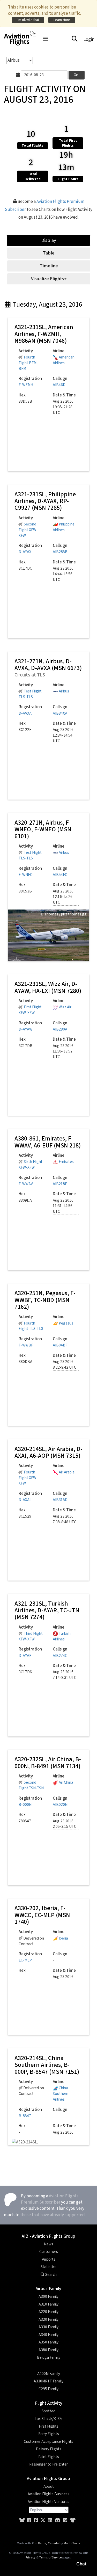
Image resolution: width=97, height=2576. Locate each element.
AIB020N (60, 1805)
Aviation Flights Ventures (48, 2502)
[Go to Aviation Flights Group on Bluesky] (22, 2520)
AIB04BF (60, 1345)
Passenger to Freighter (48, 2464)
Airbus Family (48, 2289)
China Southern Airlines (61, 2094)
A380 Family (48, 2350)
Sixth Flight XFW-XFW (31, 1165)
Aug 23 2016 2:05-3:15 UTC (65, 1824)
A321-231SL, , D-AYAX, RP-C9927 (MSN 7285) (45, 501)
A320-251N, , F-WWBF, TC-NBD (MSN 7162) (45, 1300)
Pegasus (66, 1323)
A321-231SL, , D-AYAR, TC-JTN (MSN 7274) (47, 1610)
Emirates (66, 1162)
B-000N (25, 1805)
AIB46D (59, 385)
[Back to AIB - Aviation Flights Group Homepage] (20, 35)
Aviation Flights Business (48, 2494)
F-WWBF (26, 1345)
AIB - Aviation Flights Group (48, 2236)
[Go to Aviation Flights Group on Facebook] (36, 2520)
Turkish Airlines (62, 1636)
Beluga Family (49, 2357)
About (49, 2486)
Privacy (31, 2557)
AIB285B (60, 552)
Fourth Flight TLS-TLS (31, 1326)
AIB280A (60, 1029)
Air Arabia (67, 1472)
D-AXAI (25, 1500)
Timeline (49, 266)
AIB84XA (60, 713)
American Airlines (64, 360)
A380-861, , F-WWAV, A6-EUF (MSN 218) (48, 1142)
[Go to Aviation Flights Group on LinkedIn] (50, 2520)
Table (49, 253)
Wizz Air (65, 1007)
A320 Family (48, 2319)
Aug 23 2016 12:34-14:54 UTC (63, 735)
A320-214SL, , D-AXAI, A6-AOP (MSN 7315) (48, 1452)
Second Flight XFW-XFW (28, 530)
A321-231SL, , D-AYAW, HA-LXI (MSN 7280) (48, 987)
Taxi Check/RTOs (49, 2419)
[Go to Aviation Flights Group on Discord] (58, 2520)
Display (49, 240)
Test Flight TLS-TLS (30, 694)
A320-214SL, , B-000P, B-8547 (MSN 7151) (47, 2065)
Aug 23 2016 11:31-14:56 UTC (63, 1206)
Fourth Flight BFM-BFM (28, 363)
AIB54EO (60, 875)
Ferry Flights (49, 2434)
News (49, 2244)
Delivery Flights (49, 2449)
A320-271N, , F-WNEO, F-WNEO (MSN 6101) (43, 830)
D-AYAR (25, 1656)
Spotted (48, 2411)
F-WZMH (26, 385)
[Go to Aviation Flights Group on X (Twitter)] (43, 2520)
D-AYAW (25, 1029)
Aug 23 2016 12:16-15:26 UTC (63, 897)
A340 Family (48, 2335)
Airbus (64, 691)
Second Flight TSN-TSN (31, 1785)
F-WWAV (26, 1184)
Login (89, 39)
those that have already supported (53, 2215)
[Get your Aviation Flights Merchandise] (73, 2520)
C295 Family (48, 2389)
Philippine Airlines (64, 527)
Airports (49, 2259)
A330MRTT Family (48, 2381)
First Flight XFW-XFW (30, 1010)
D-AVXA (25, 713)
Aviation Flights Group (48, 2479)
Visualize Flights (47, 279)
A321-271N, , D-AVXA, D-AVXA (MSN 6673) (48, 665)
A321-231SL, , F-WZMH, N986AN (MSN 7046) (44, 334)
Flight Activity (49, 2403)
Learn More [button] (62, 20)
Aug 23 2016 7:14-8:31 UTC (65, 1675)
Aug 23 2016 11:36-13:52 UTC (63, 1052)
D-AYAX (25, 552)
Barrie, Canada (48, 2543)
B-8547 (25, 2116)
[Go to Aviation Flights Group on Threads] (29, 2520)
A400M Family (49, 2374)
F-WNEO (26, 875)
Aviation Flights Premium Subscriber (50, 2199)
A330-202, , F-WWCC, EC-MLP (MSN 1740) (42, 1915)
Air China (66, 1782)
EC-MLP (25, 1960)
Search (51, 2275)
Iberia (63, 1938)
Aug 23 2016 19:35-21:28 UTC (63, 407)
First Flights (49, 2426)
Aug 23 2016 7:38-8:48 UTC (65, 1519)
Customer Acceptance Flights (48, 2442)
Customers (49, 2252)
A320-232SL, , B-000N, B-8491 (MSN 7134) (48, 1763)
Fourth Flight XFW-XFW (28, 1478)
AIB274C (60, 1656)
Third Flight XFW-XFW (31, 1636)
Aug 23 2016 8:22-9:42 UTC (65, 1365)
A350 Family (48, 2342)
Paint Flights (49, 2457)
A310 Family (48, 2304)
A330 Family (48, 2327)
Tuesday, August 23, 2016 (47, 305)
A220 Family (48, 2312)
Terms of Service (50, 2557)
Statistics (48, 2267)
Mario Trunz (72, 2543)
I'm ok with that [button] (28, 20)
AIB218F (60, 1184)
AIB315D (60, 1500)
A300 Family (48, 2296)
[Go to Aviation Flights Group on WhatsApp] (65, 2520)
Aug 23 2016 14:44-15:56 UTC (63, 574)
